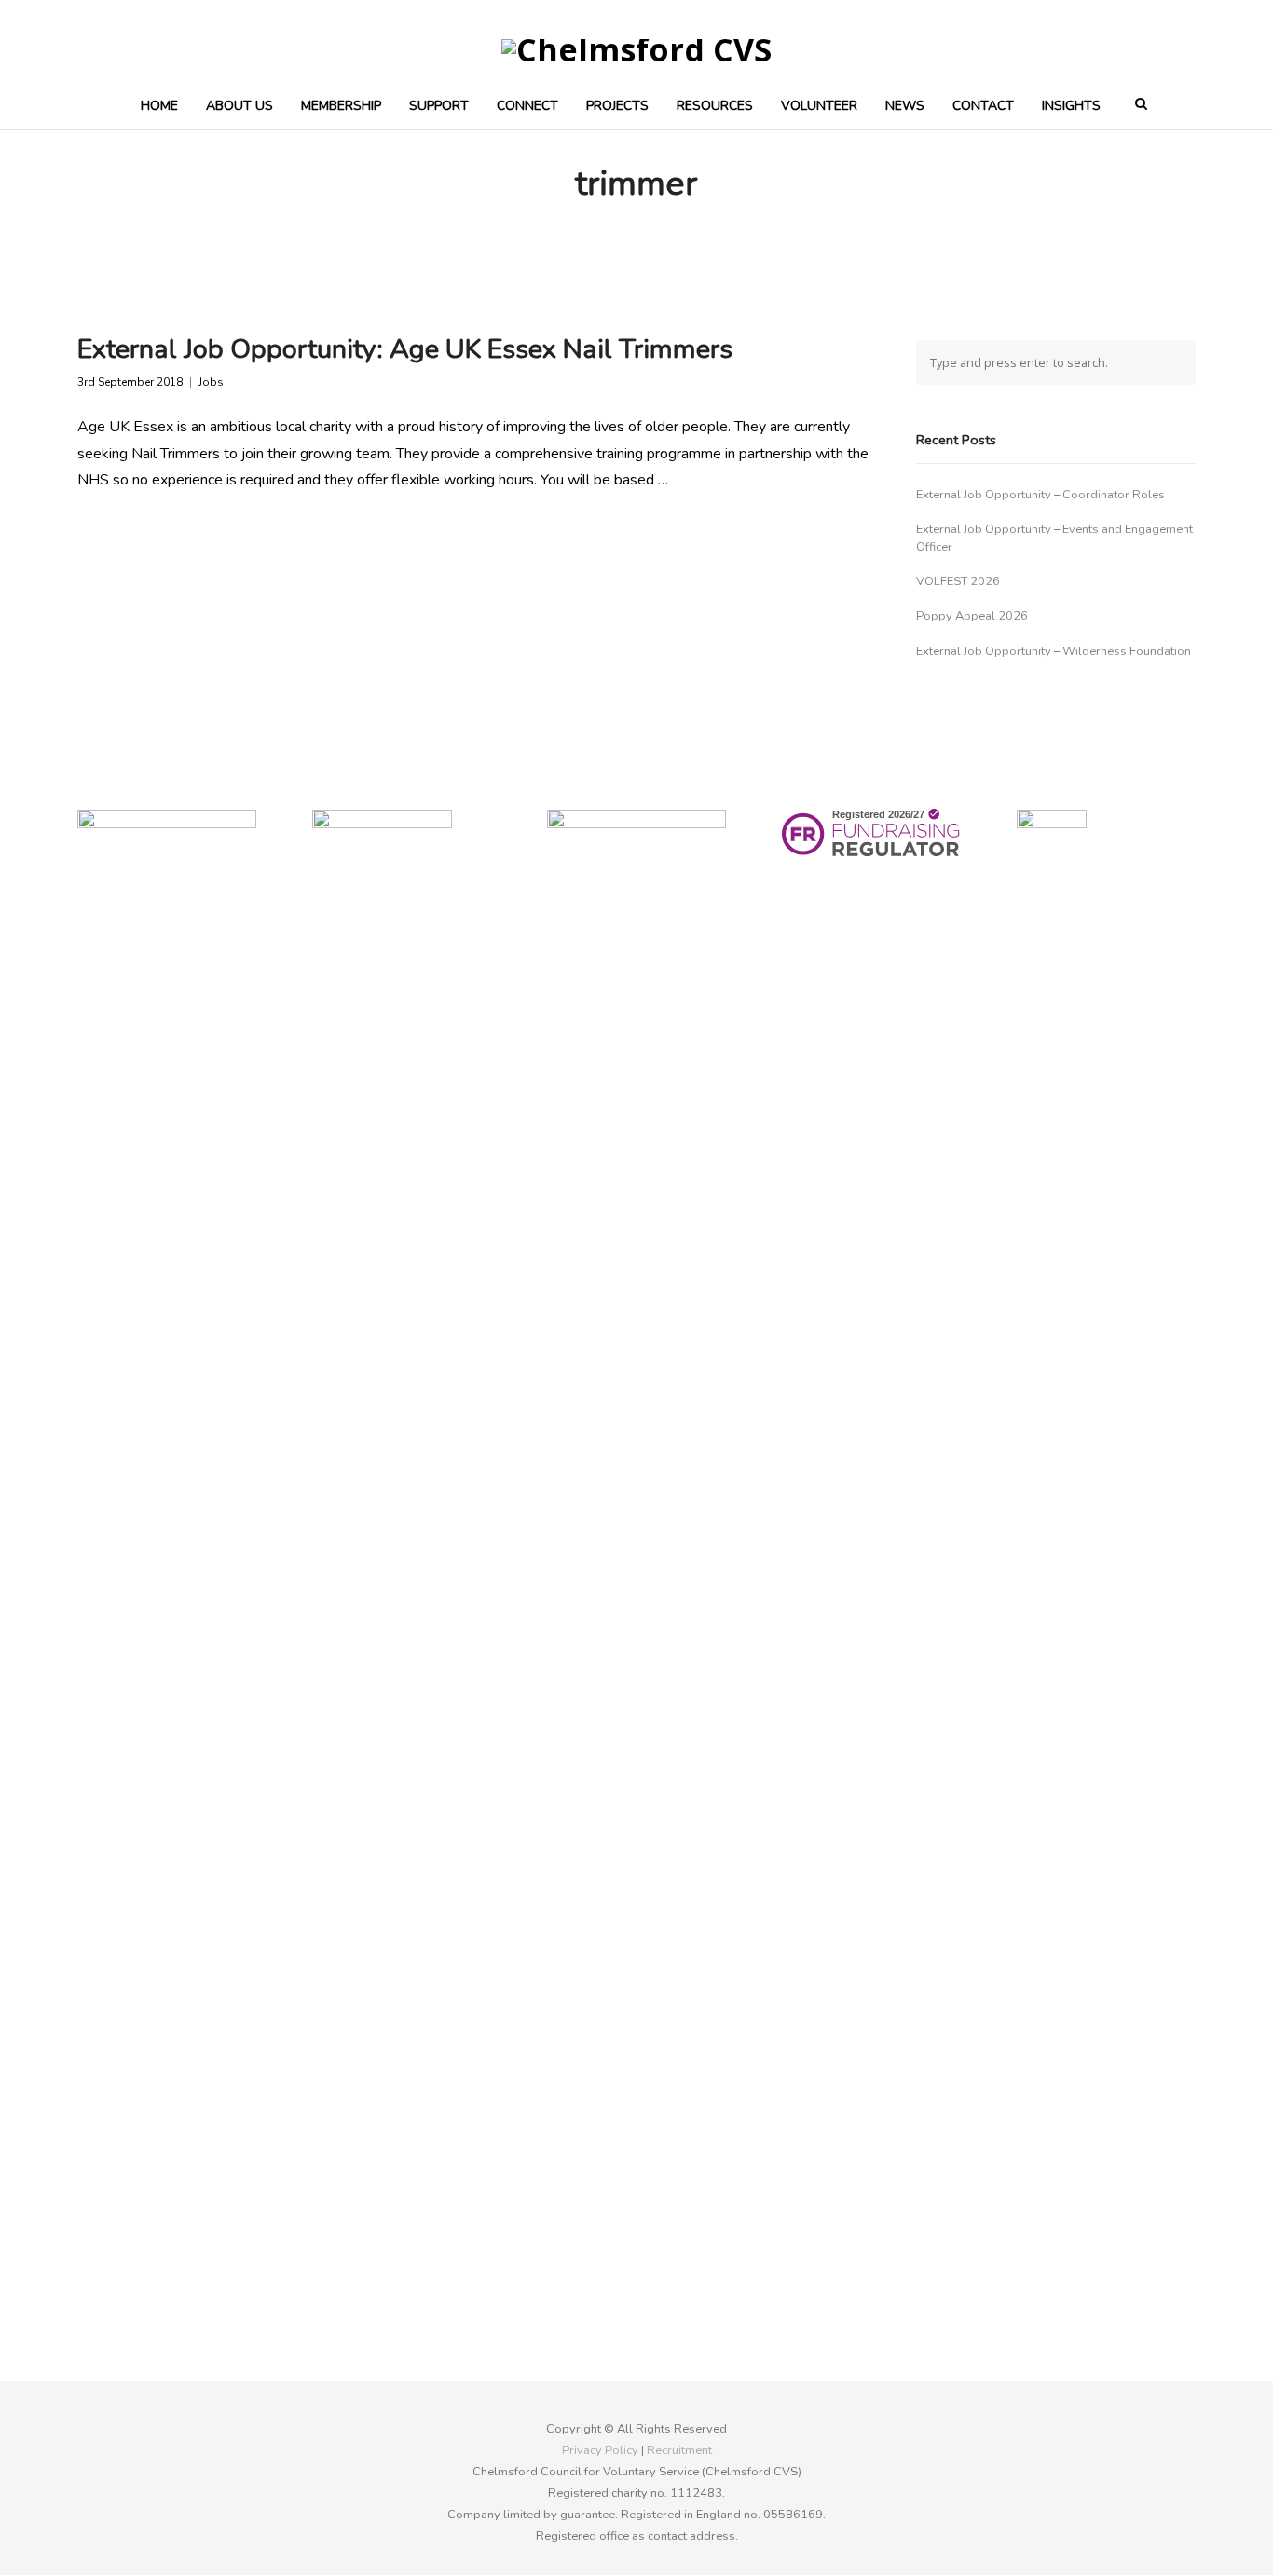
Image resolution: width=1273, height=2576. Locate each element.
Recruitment (679, 2450)
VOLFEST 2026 (958, 581)
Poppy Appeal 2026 (972, 616)
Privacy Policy (600, 2450)
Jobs (211, 382)
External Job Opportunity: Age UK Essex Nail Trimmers (405, 349)
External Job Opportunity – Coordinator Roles (1040, 495)
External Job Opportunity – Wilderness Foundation (1054, 651)
